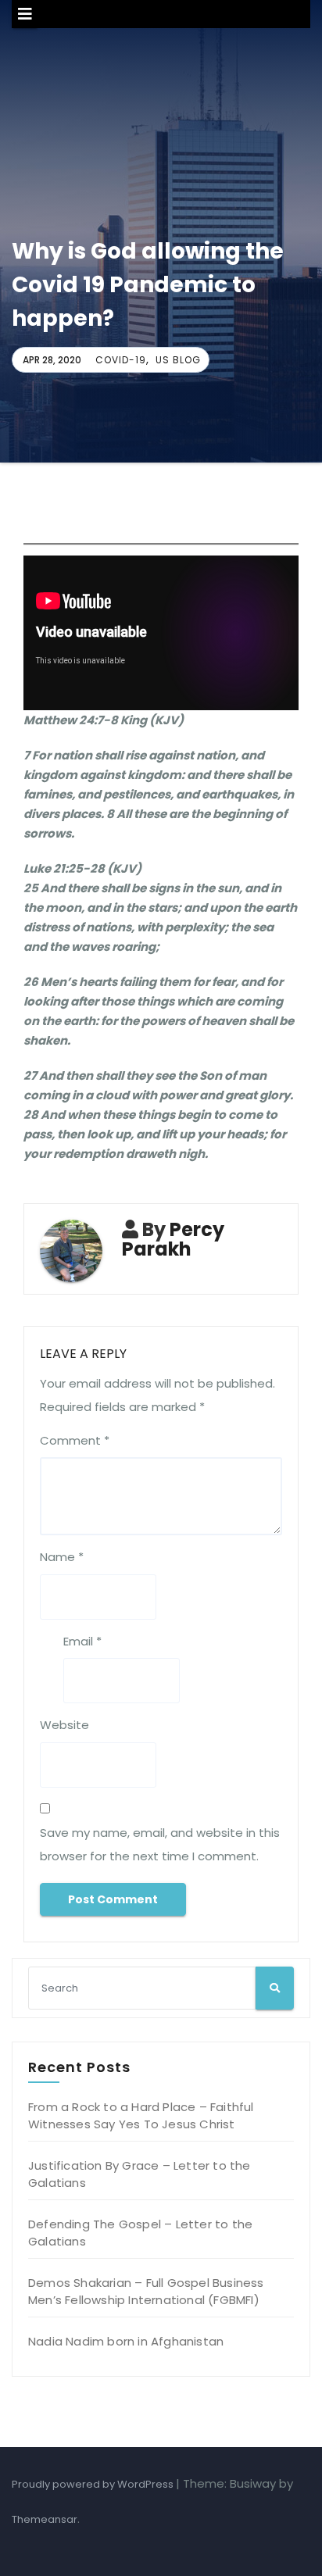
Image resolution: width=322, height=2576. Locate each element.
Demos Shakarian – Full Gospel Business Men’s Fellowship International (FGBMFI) (146, 2291)
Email (82, 1641)
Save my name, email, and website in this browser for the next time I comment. (160, 1844)
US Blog (178, 360)
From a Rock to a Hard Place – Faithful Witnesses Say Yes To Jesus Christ (141, 2115)
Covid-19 (121, 360)
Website (64, 1725)
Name (62, 1557)
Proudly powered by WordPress (94, 2484)
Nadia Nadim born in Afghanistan (126, 2341)
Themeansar (45, 2519)
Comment (75, 1440)
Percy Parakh (173, 1239)
